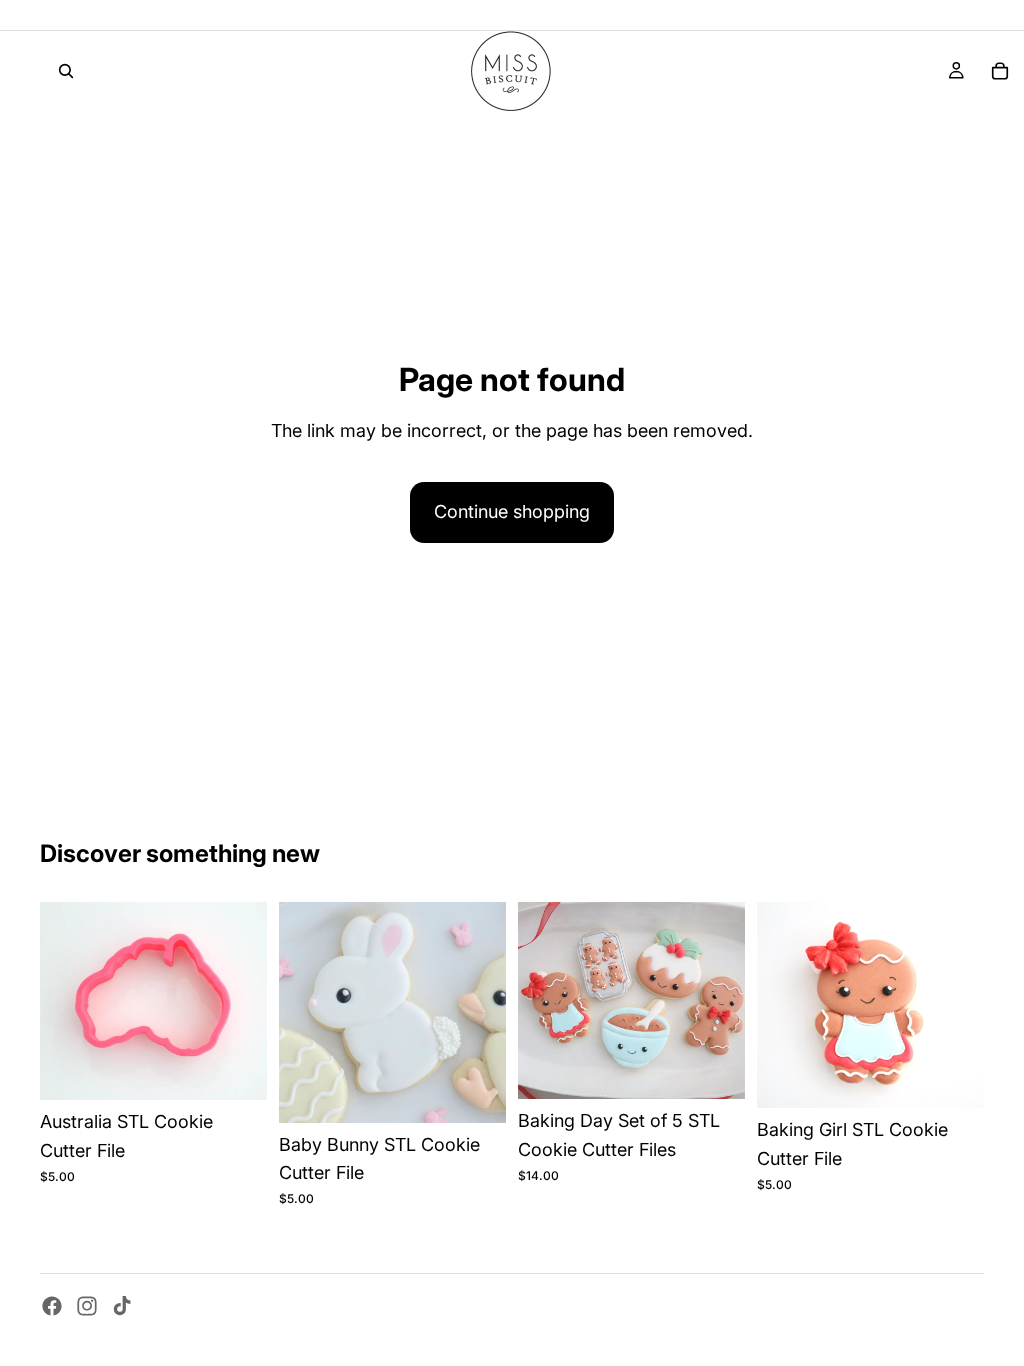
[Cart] (1000, 71)
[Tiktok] (122, 1306)
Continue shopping (512, 511)
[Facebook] (52, 1306)
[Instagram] (87, 1306)
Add (253, 1068)
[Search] (66, 71)
